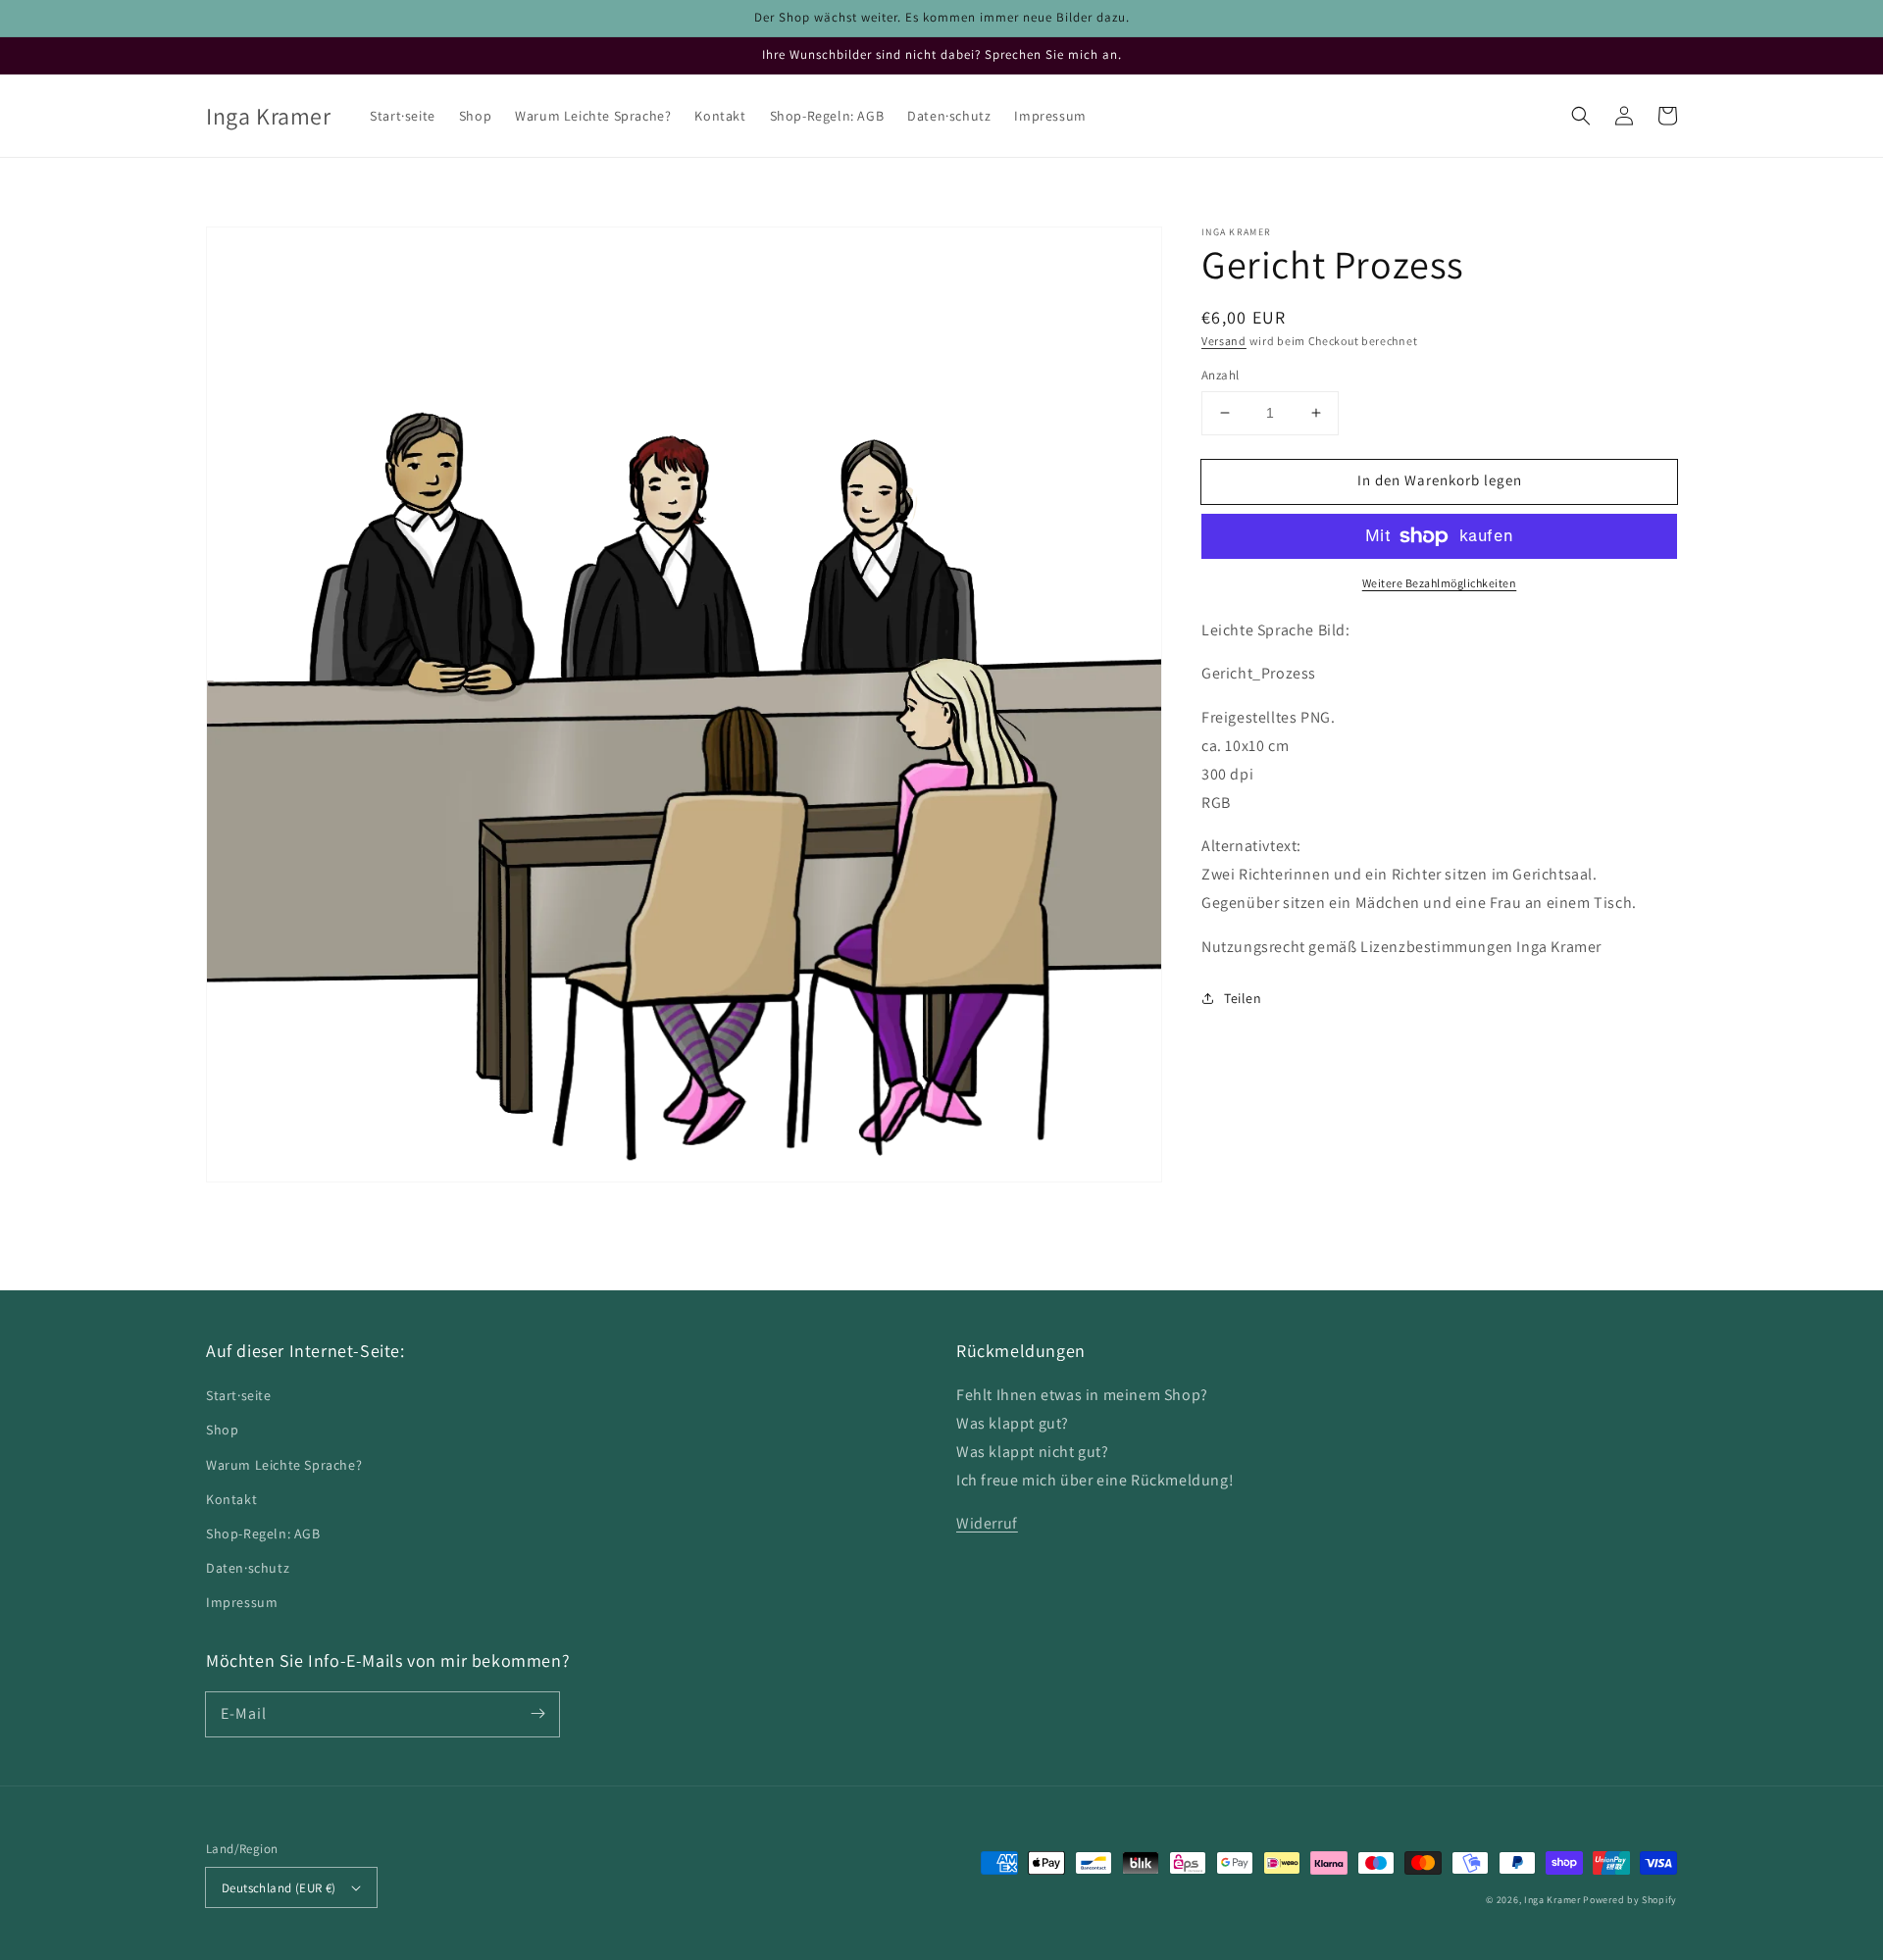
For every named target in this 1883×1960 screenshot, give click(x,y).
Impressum (242, 1602)
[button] (1581, 116)
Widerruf (987, 1523)
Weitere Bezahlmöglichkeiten (1440, 583)
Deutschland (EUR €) (279, 1888)
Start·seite (239, 1395)
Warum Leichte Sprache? (284, 1465)
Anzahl (1220, 375)
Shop (222, 1430)
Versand (1224, 341)
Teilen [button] (1243, 998)
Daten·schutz (248, 1568)
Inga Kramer (1552, 1900)
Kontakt (231, 1499)
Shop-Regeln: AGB (263, 1533)
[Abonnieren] (537, 1714)
